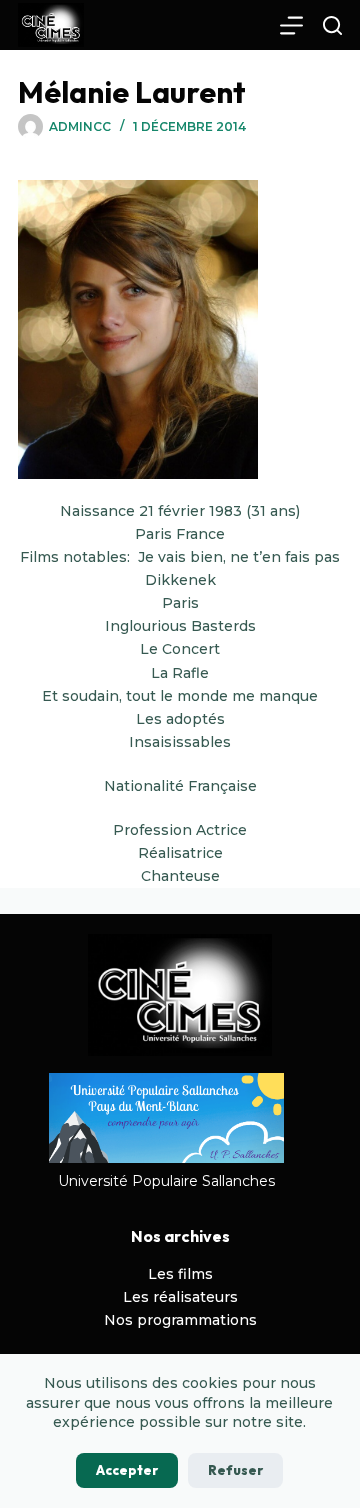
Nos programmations (180, 1320)
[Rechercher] (332, 25)
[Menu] (291, 25)
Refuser (235, 1470)
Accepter (127, 1470)
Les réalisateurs (180, 1297)
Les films (180, 1274)
